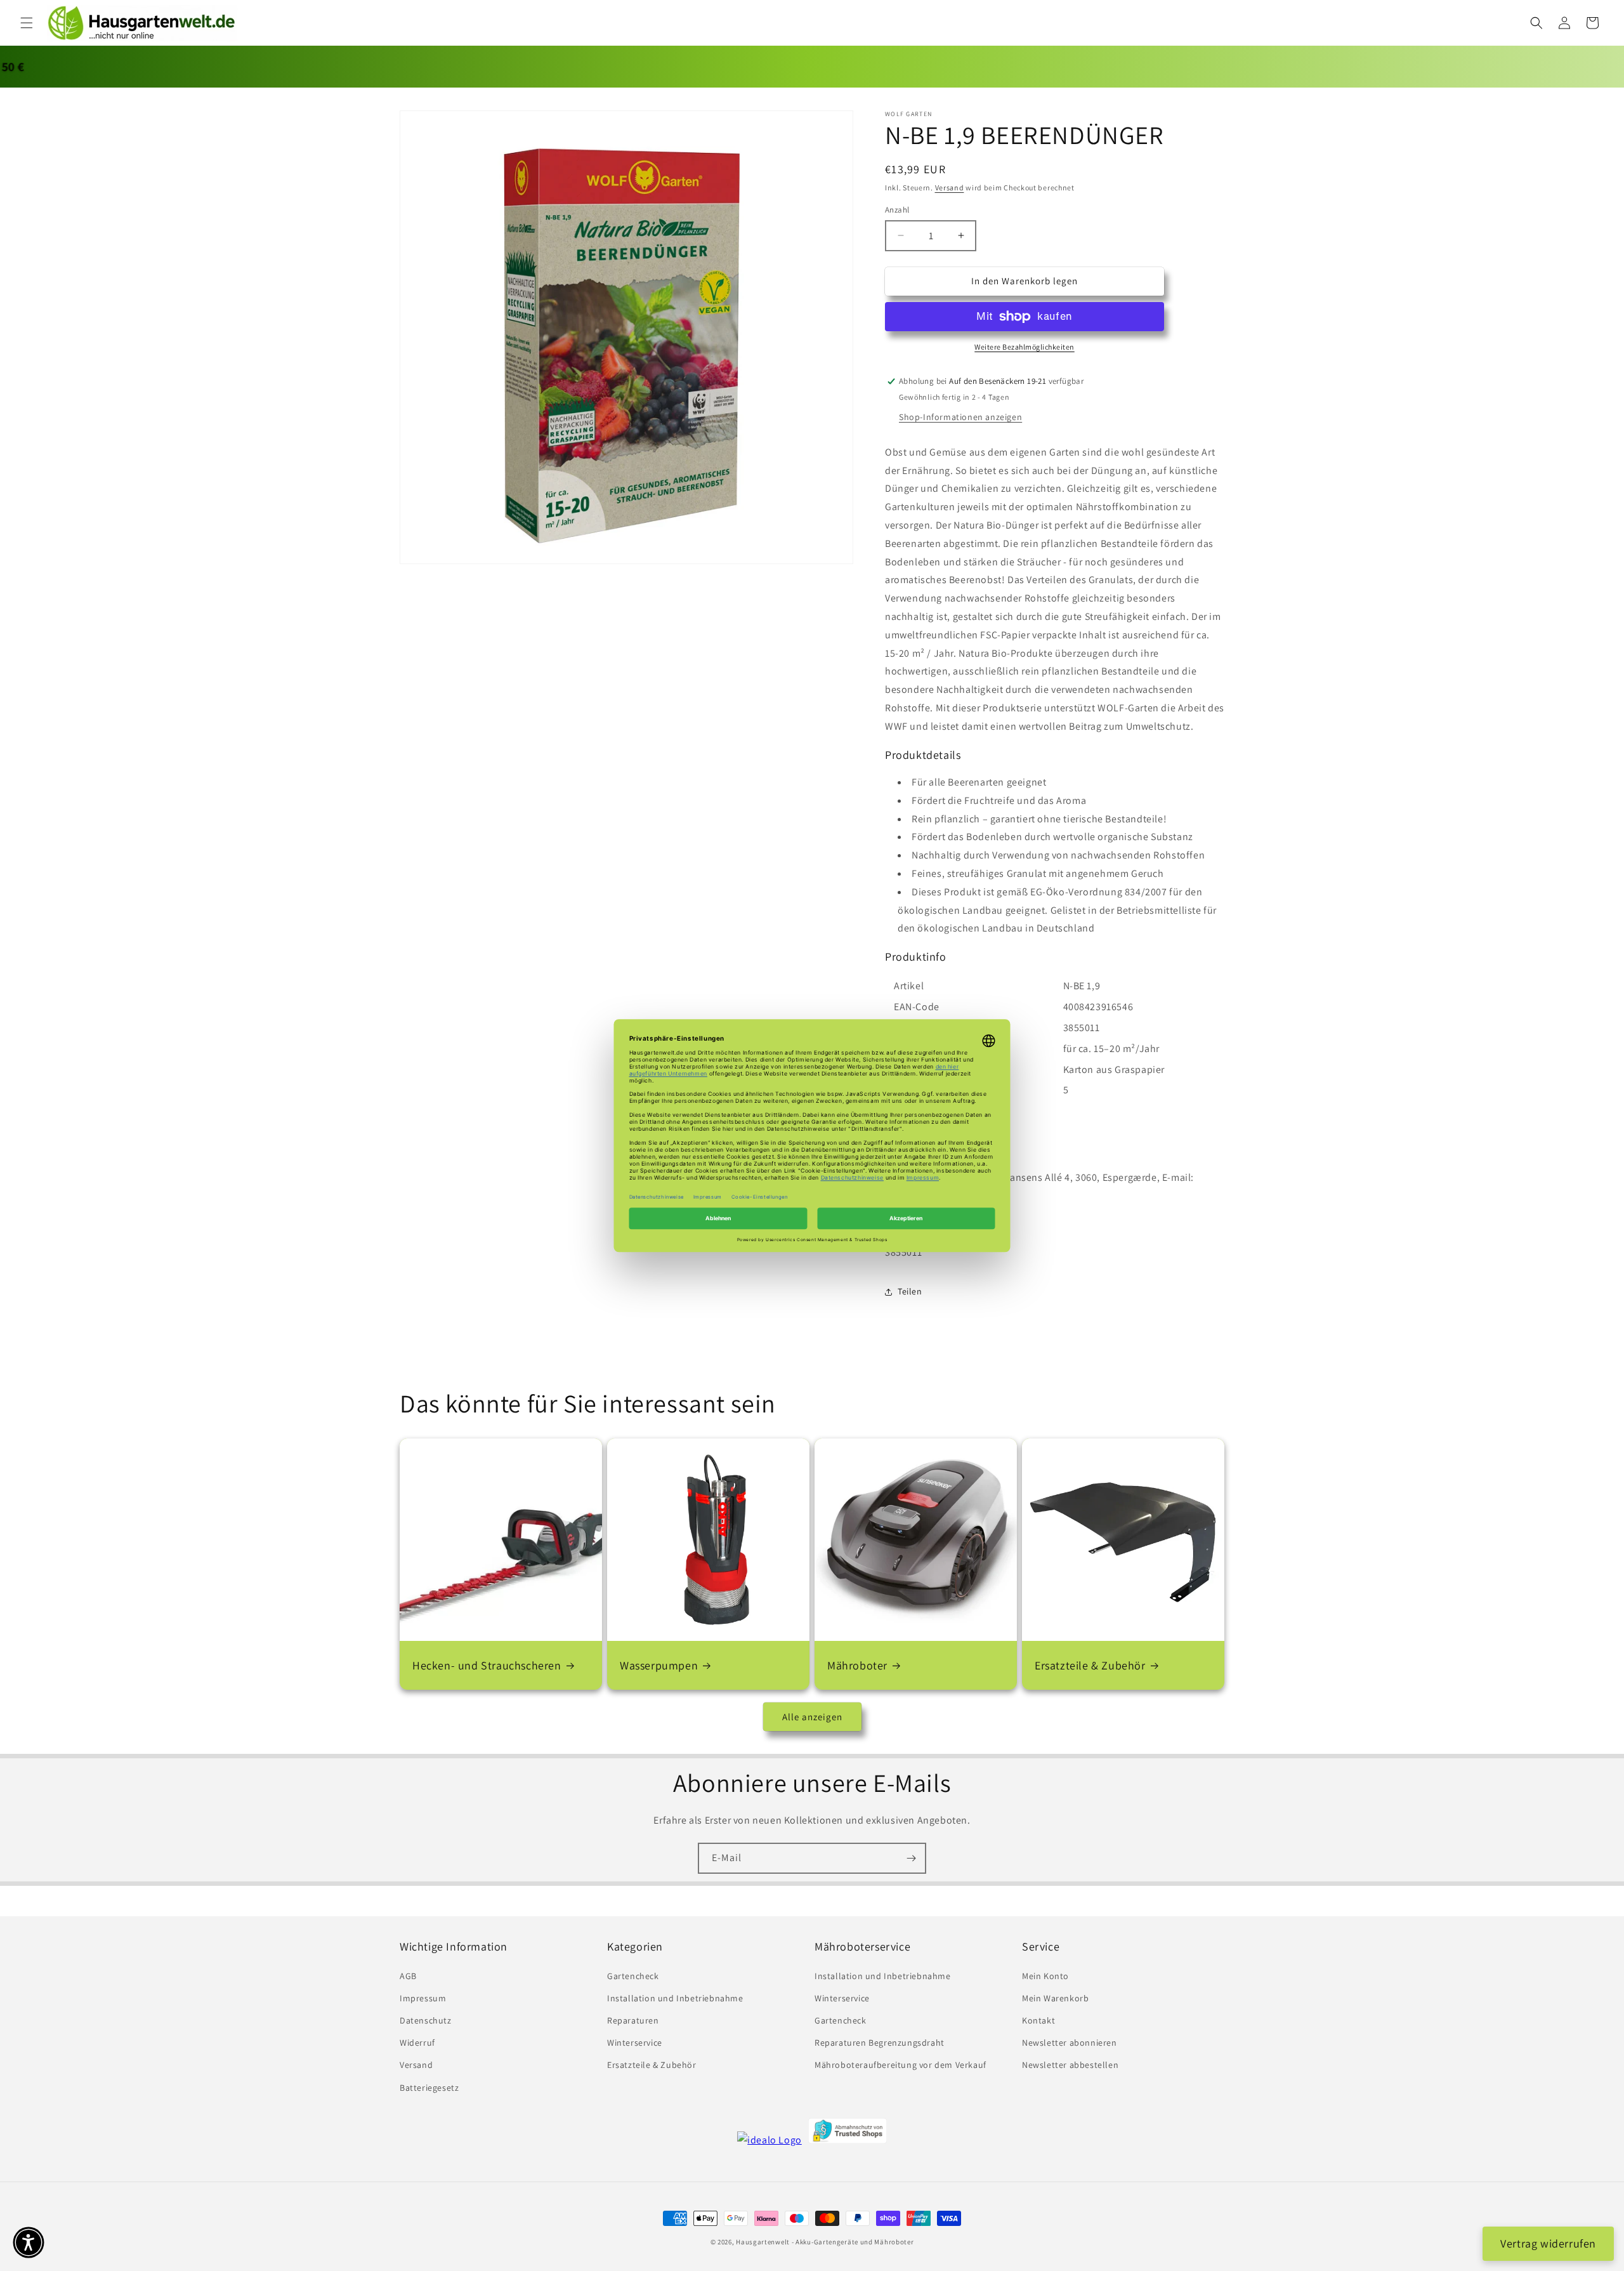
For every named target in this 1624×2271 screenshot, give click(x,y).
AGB (408, 1976)
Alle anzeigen (812, 1717)
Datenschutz (426, 2020)
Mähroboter (857, 1665)
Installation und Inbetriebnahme (675, 1998)
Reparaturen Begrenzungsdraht (880, 2043)
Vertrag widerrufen (1548, 2243)
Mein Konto (1045, 1976)
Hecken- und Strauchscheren (487, 1665)
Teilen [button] (910, 1291)
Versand (950, 188)
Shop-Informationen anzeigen (960, 417)
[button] (27, 23)
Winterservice (635, 2043)
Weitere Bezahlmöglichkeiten (1025, 347)
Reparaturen (633, 2020)
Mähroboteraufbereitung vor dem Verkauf (900, 2065)
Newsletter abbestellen (1070, 2065)
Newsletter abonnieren (1070, 2043)
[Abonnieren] (911, 1858)
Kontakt (1038, 2020)
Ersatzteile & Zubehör (1090, 1665)
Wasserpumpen (659, 1665)
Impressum (423, 1998)
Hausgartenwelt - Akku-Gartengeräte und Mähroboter (825, 2242)
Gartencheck (633, 1976)
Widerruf (417, 2043)
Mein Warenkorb (1055, 1998)
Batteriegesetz (429, 2088)
